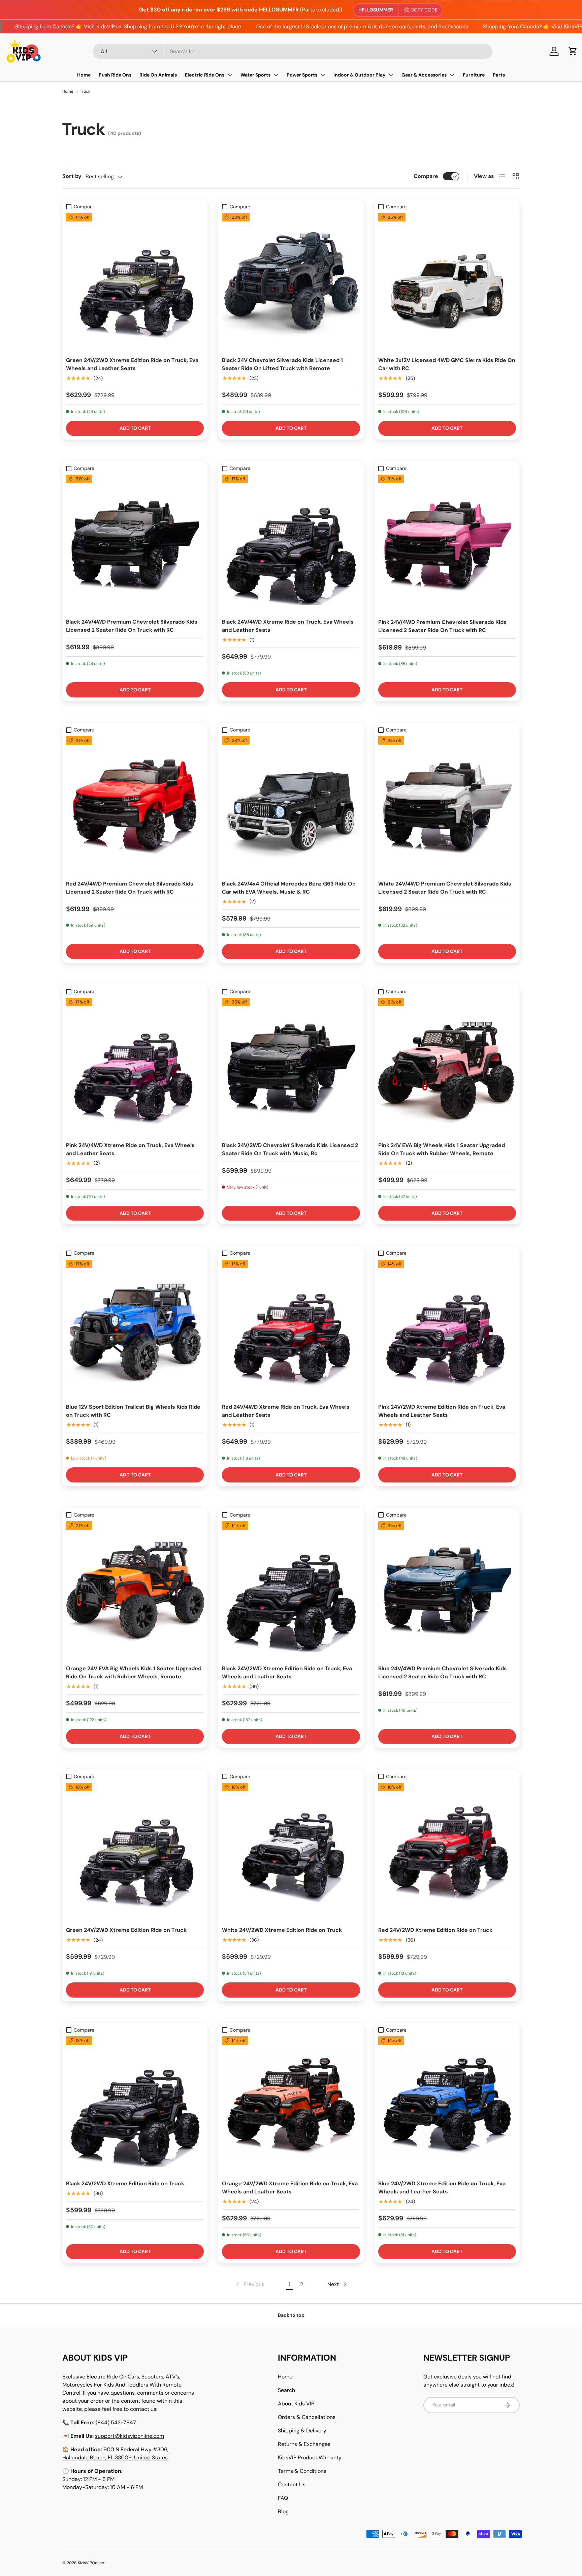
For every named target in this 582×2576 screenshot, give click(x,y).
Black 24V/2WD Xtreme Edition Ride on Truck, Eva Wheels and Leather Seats (287, 1672)
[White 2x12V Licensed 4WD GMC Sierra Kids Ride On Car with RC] (447, 282)
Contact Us (292, 2484)
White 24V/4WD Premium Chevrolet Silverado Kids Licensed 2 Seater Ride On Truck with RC (445, 888)
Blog (283, 2511)
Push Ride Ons (115, 75)
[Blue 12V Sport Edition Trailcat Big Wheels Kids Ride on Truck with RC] (135, 1329)
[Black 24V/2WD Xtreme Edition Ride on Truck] (135, 2105)
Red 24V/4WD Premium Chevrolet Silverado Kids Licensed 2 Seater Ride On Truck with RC (130, 888)
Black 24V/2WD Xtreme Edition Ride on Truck (125, 2183)
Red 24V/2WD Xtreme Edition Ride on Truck (435, 1930)
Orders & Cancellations (307, 2417)
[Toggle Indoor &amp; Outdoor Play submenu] (391, 75)
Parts (499, 75)
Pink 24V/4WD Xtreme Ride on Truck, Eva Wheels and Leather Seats (130, 1149)
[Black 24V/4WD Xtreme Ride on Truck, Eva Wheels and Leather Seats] (291, 544)
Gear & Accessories (424, 75)
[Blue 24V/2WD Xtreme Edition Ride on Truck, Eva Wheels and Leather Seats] (447, 2105)
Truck (85, 91)
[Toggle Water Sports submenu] (276, 75)
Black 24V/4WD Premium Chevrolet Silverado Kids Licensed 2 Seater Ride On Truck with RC (132, 626)
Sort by (72, 176)
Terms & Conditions (302, 2471)
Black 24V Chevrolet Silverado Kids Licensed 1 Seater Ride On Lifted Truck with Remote (282, 364)
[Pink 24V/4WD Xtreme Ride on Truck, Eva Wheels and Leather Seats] (135, 1067)
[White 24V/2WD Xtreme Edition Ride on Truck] (291, 1852)
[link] (250, 2284)
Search (286, 2390)
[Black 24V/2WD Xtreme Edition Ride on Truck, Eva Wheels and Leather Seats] (291, 1590)
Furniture (474, 75)
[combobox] (293, 51)
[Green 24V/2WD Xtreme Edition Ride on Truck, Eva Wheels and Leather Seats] (135, 282)
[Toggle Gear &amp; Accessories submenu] (452, 75)
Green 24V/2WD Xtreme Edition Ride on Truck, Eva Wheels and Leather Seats (132, 364)
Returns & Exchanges (304, 2444)
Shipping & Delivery (302, 2431)
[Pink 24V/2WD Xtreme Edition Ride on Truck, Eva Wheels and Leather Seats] (447, 1329)
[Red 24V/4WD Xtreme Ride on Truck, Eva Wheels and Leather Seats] (291, 1329)
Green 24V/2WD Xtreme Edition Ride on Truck (126, 1930)
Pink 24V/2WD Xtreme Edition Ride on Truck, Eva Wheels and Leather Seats (442, 1411)
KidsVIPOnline (91, 2563)
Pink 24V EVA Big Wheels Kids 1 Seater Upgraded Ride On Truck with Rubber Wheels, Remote (442, 1149)
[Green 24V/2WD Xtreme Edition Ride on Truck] (135, 1852)
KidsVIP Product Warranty (310, 2458)
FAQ (283, 2498)
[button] (573, 51)
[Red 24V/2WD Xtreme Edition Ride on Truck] (447, 1852)
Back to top (291, 2315)
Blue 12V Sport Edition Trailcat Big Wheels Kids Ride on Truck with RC (133, 1411)
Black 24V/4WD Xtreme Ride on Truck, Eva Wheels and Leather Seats (288, 626)
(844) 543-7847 (116, 2422)
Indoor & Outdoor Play (359, 75)
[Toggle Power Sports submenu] (323, 75)
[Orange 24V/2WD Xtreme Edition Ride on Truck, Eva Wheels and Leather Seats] (291, 2105)
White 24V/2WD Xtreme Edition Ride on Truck (282, 1930)
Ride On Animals (158, 75)
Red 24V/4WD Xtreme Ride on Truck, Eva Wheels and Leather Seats (286, 1411)
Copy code (424, 10)
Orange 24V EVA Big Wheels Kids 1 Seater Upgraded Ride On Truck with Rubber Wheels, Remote (134, 1672)
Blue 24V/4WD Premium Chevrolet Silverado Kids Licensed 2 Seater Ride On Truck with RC (443, 1672)
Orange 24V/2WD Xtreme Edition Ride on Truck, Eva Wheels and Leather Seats (290, 2188)
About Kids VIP (296, 2404)
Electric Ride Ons (205, 75)
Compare (426, 176)
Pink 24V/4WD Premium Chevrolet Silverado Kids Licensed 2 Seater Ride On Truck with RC (442, 626)
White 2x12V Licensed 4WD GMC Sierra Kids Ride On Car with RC (447, 364)
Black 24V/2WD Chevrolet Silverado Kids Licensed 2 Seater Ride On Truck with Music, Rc (290, 1149)
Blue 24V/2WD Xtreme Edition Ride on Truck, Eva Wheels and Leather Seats (442, 2188)
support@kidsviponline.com (130, 2436)
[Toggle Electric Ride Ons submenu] (230, 75)
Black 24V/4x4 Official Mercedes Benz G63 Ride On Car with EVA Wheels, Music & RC (289, 888)
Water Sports (255, 75)
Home (84, 75)
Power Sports (302, 75)
